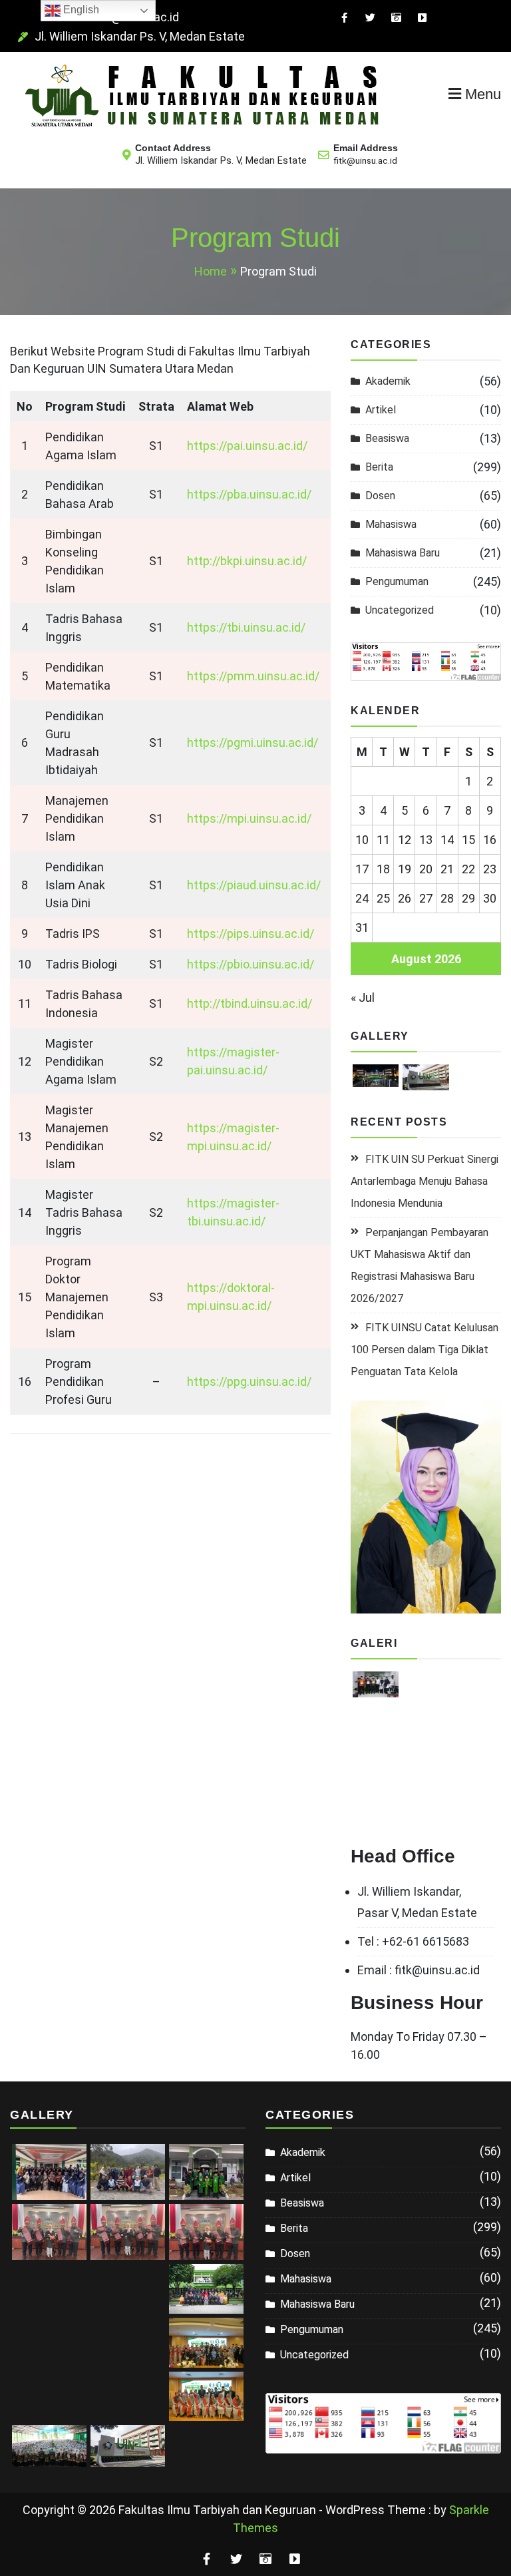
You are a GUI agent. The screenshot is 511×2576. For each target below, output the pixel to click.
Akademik (388, 381)
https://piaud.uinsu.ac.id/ (254, 885)
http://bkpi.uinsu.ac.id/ (247, 561)
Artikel (381, 410)
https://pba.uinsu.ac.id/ (249, 494)
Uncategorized (400, 610)
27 (426, 898)
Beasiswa (387, 438)
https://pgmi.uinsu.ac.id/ (253, 743)
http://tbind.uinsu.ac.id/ (250, 1003)
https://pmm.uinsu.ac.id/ (253, 676)
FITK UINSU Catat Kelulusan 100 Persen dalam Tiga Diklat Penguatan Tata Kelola (425, 1350)
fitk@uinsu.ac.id (365, 161)
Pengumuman (397, 581)
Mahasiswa (391, 524)
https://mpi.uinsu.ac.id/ (249, 818)
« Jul (363, 997)
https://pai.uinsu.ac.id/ (247, 446)
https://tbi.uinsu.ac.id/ (246, 627)
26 (405, 898)
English (80, 10)
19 (405, 869)
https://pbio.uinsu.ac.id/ (251, 964)
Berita (379, 467)
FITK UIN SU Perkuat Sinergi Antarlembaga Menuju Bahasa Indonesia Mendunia (425, 1181)
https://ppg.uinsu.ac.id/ (249, 1382)
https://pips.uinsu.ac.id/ (251, 934)
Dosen (380, 496)
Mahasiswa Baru (403, 553)
